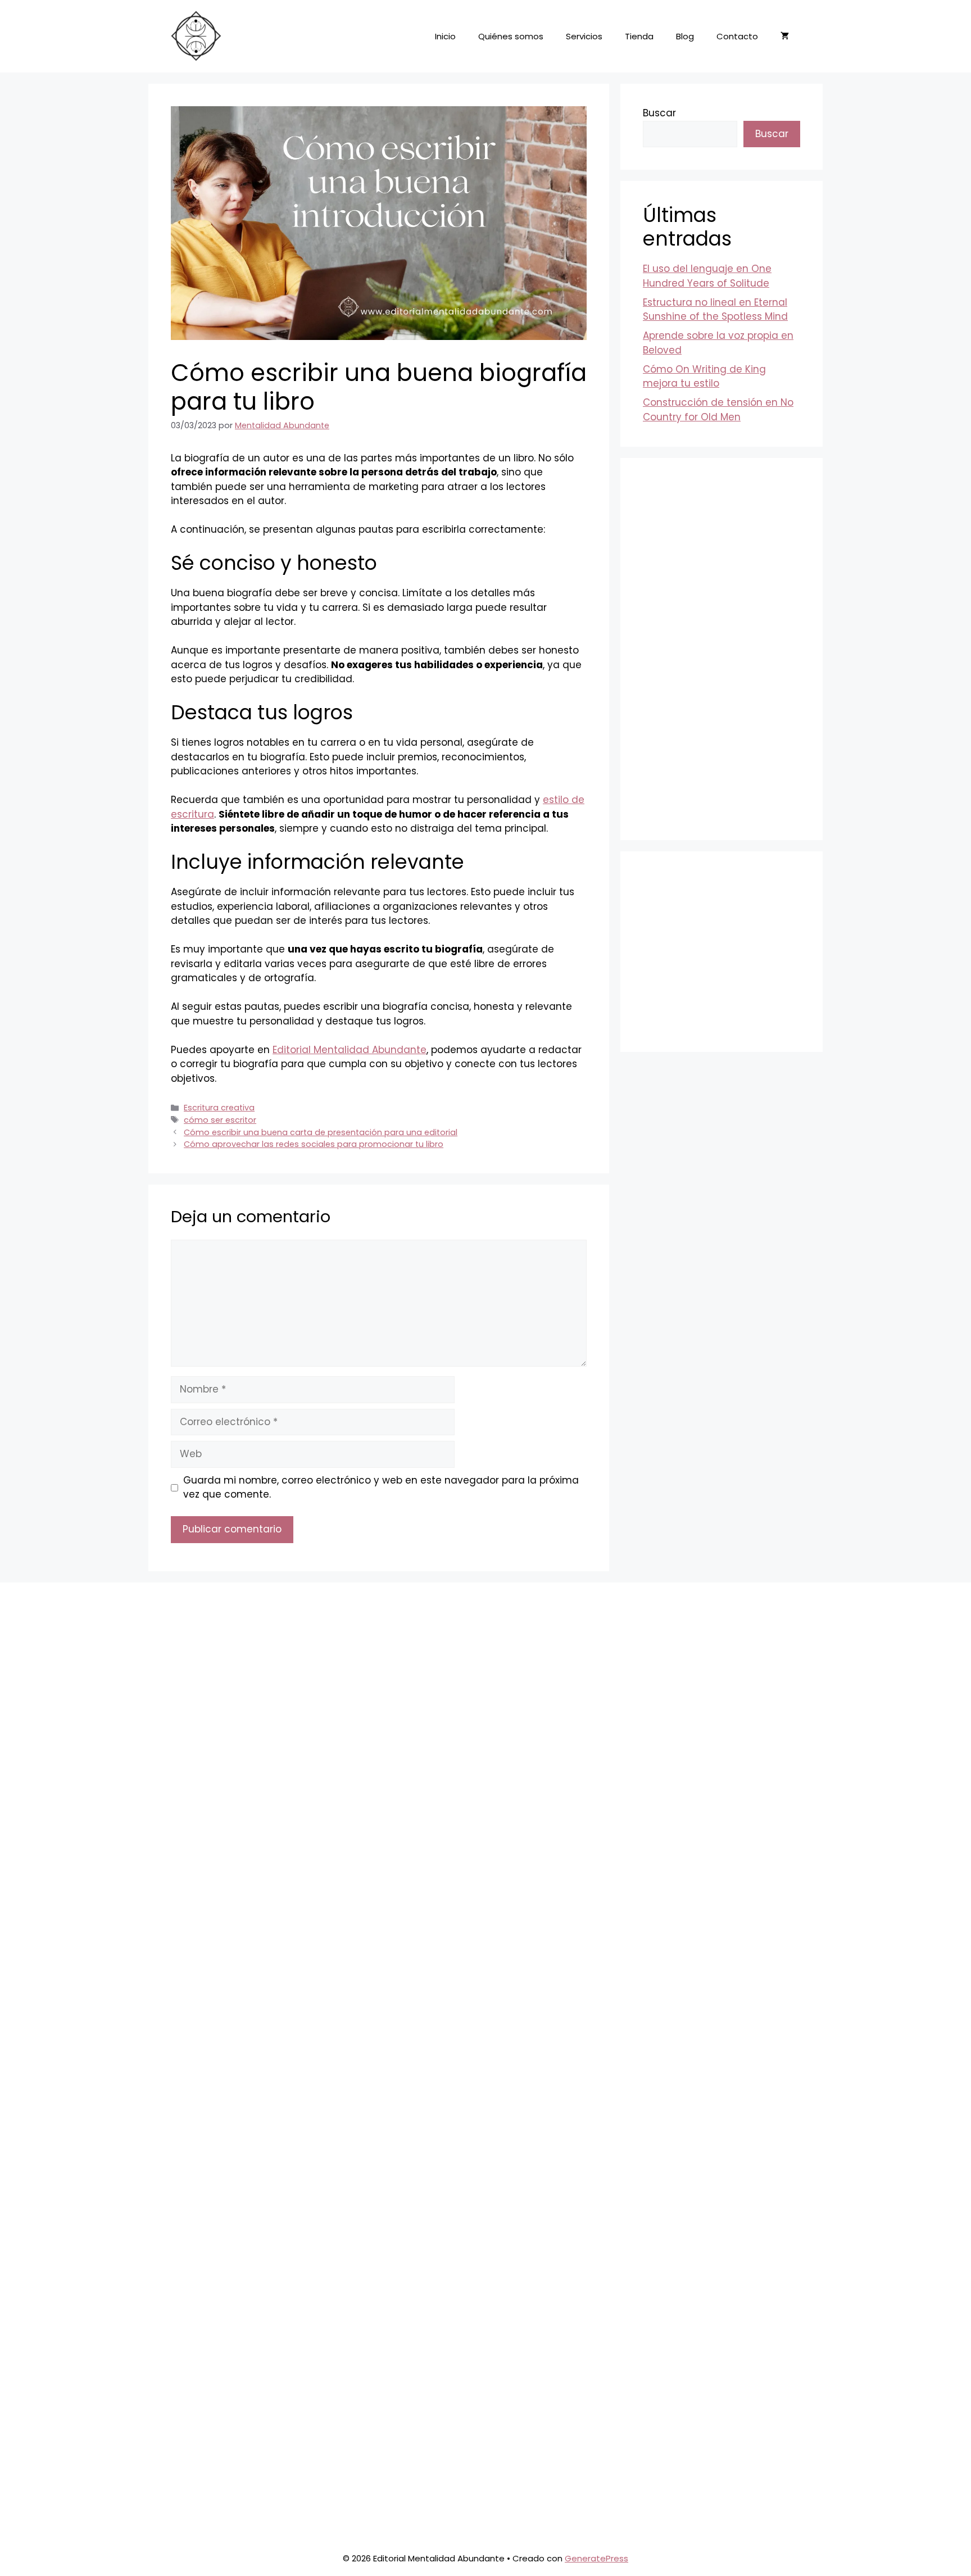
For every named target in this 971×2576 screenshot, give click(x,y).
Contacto (737, 36)
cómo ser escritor (220, 1120)
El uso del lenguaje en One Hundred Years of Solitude (707, 276)
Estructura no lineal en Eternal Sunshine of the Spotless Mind (715, 310)
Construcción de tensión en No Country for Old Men (718, 410)
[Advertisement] (722, 649)
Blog (685, 36)
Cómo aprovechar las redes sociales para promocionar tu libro (314, 1144)
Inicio (445, 36)
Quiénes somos (511, 36)
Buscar (659, 113)
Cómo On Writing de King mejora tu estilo (704, 377)
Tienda (639, 36)
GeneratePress (596, 2558)
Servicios (584, 36)
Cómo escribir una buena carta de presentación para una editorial (321, 1132)
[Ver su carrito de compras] (785, 37)
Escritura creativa (219, 1108)
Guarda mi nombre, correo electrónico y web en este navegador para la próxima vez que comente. (381, 1487)
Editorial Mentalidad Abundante (350, 1050)
